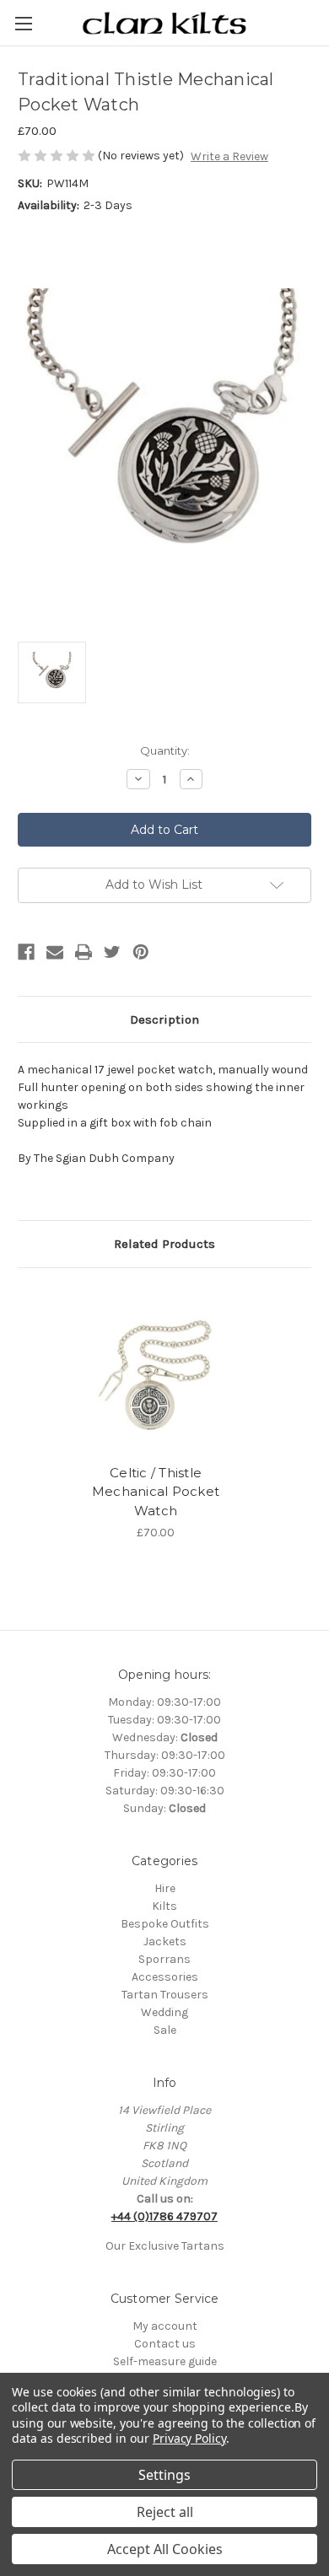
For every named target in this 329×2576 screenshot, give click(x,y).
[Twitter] (112, 952)
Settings (164, 2475)
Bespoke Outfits (165, 1924)
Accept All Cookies (165, 2549)
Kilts (164, 1906)
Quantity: (165, 750)
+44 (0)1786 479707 (164, 2216)
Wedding (164, 2012)
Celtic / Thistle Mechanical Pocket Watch (156, 1492)
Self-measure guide (165, 2361)
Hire (165, 1888)
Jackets (165, 1941)
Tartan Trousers (165, 1995)
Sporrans (164, 1959)
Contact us (165, 2344)
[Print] (84, 952)
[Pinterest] (141, 952)
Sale (165, 2030)
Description (164, 1019)
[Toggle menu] (23, 23)
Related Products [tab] (164, 1244)
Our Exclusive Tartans (165, 2246)
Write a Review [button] (229, 156)
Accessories (165, 1977)
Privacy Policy (189, 2438)
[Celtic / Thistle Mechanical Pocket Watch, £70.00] (156, 1370)
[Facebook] (26, 952)
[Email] (55, 952)
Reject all (165, 2512)
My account (165, 2326)
